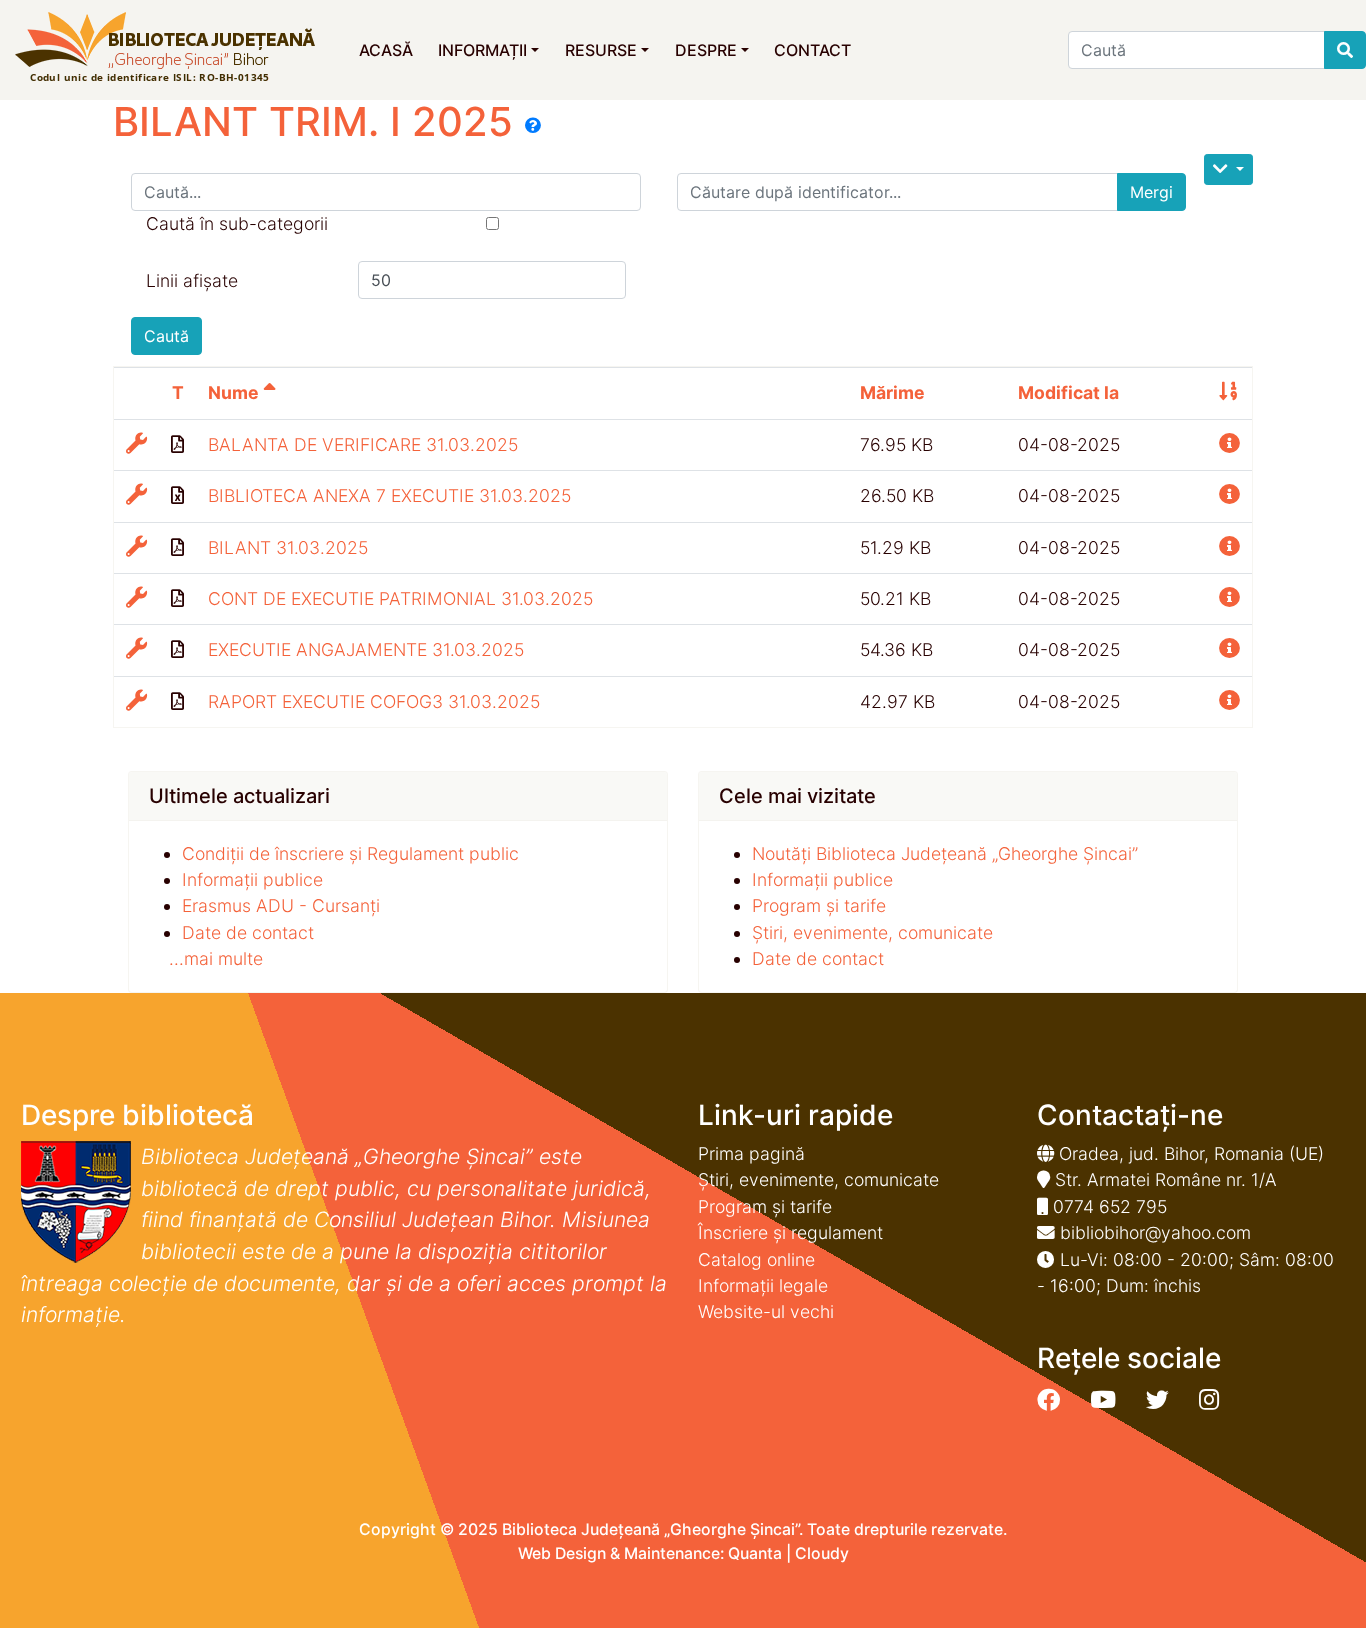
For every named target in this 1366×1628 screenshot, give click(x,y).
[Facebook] (1048, 1400)
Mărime (892, 392)
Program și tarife (819, 905)
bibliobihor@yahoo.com (1155, 1232)
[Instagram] (1209, 1400)
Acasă (386, 50)
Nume (235, 392)
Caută (166, 336)
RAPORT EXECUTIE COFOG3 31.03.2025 (374, 701)
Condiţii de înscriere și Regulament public (350, 853)
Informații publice (252, 879)
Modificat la (1068, 392)
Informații (482, 50)
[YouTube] (1103, 1400)
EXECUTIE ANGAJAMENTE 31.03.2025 (366, 649)
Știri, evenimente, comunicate (872, 932)
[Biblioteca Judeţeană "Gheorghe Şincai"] (165, 48)
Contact (812, 50)
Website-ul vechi (766, 1311)
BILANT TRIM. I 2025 (318, 121)
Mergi (1151, 192)
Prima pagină (751, 1153)
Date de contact (248, 932)
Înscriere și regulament (790, 1232)
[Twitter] (1157, 1400)
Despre (706, 50)
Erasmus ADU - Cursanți (281, 905)
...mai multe (216, 958)
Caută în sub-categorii (237, 223)
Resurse (601, 50)
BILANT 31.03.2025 (288, 547)
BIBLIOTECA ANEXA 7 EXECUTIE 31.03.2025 (389, 495)
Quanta (755, 1553)
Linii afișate (192, 280)
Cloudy (822, 1553)
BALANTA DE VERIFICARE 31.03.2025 (363, 444)
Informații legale (763, 1285)
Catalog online (756, 1259)
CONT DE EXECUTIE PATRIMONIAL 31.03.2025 (400, 598)
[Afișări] (1228, 169)
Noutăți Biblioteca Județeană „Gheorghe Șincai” (945, 853)
